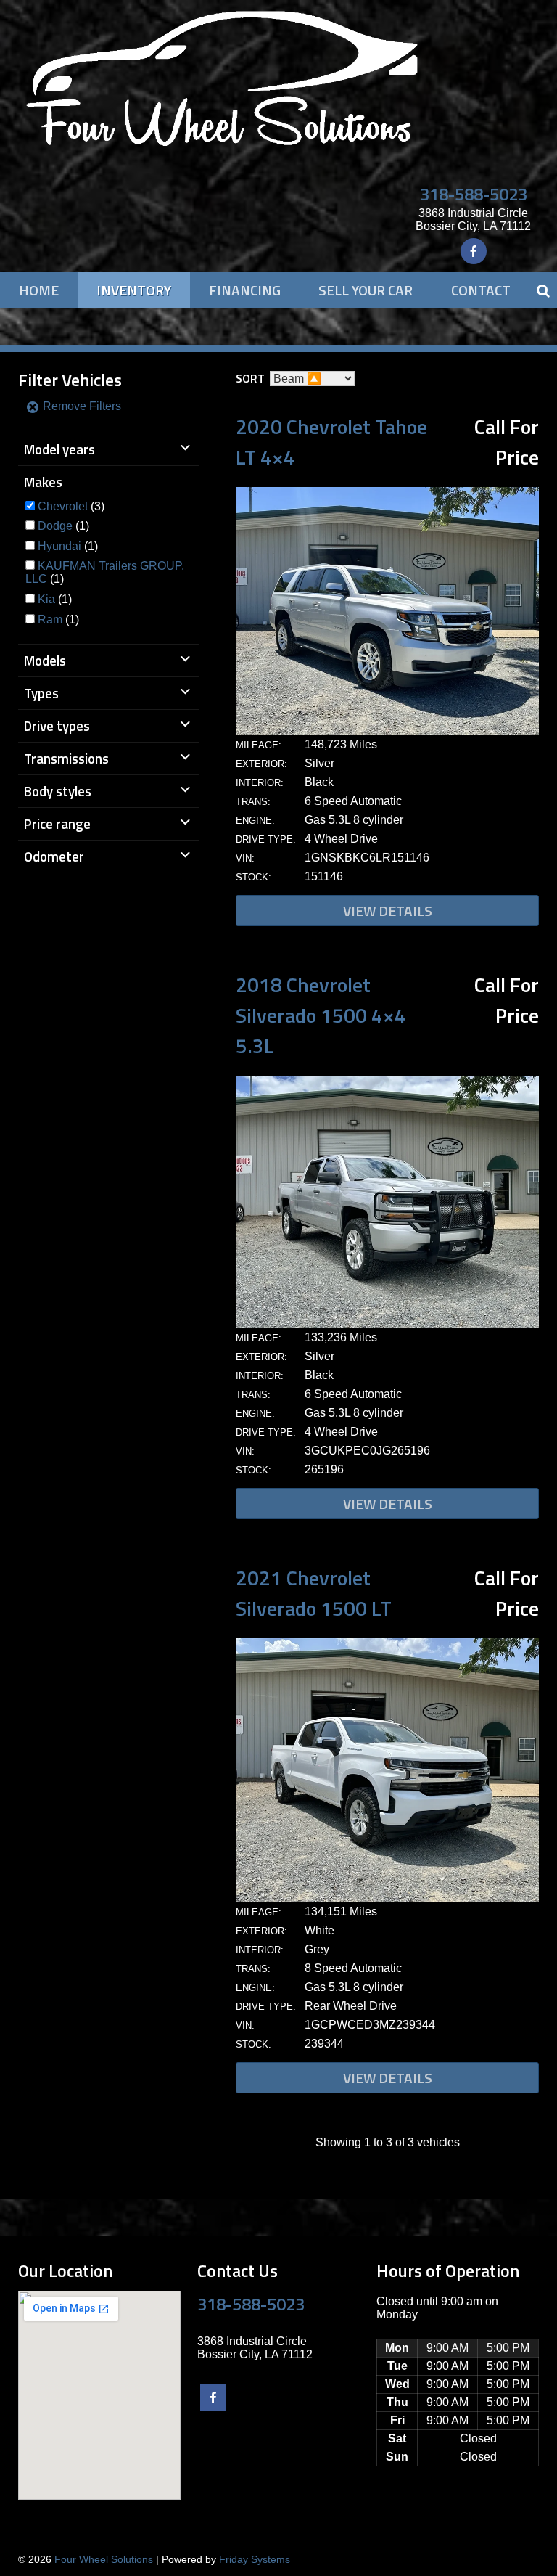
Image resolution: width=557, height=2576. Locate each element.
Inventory (134, 290)
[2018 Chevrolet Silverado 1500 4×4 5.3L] (387, 1324)
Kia (46, 599)
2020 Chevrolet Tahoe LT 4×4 (331, 442)
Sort (250, 378)
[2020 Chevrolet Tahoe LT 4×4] (387, 731)
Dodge (55, 526)
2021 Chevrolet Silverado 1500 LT (314, 1593)
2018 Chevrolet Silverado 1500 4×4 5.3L (321, 1015)
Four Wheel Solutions (104, 2559)
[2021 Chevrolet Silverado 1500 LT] (387, 1898)
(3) (71, 506)
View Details (388, 911)
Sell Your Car (366, 290)
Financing (245, 290)
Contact (481, 290)
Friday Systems (255, 2559)
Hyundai (59, 546)
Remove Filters (81, 406)
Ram (50, 620)
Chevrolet (63, 506)
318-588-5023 (474, 194)
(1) (63, 526)
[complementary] (513, 2532)
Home (39, 290)
